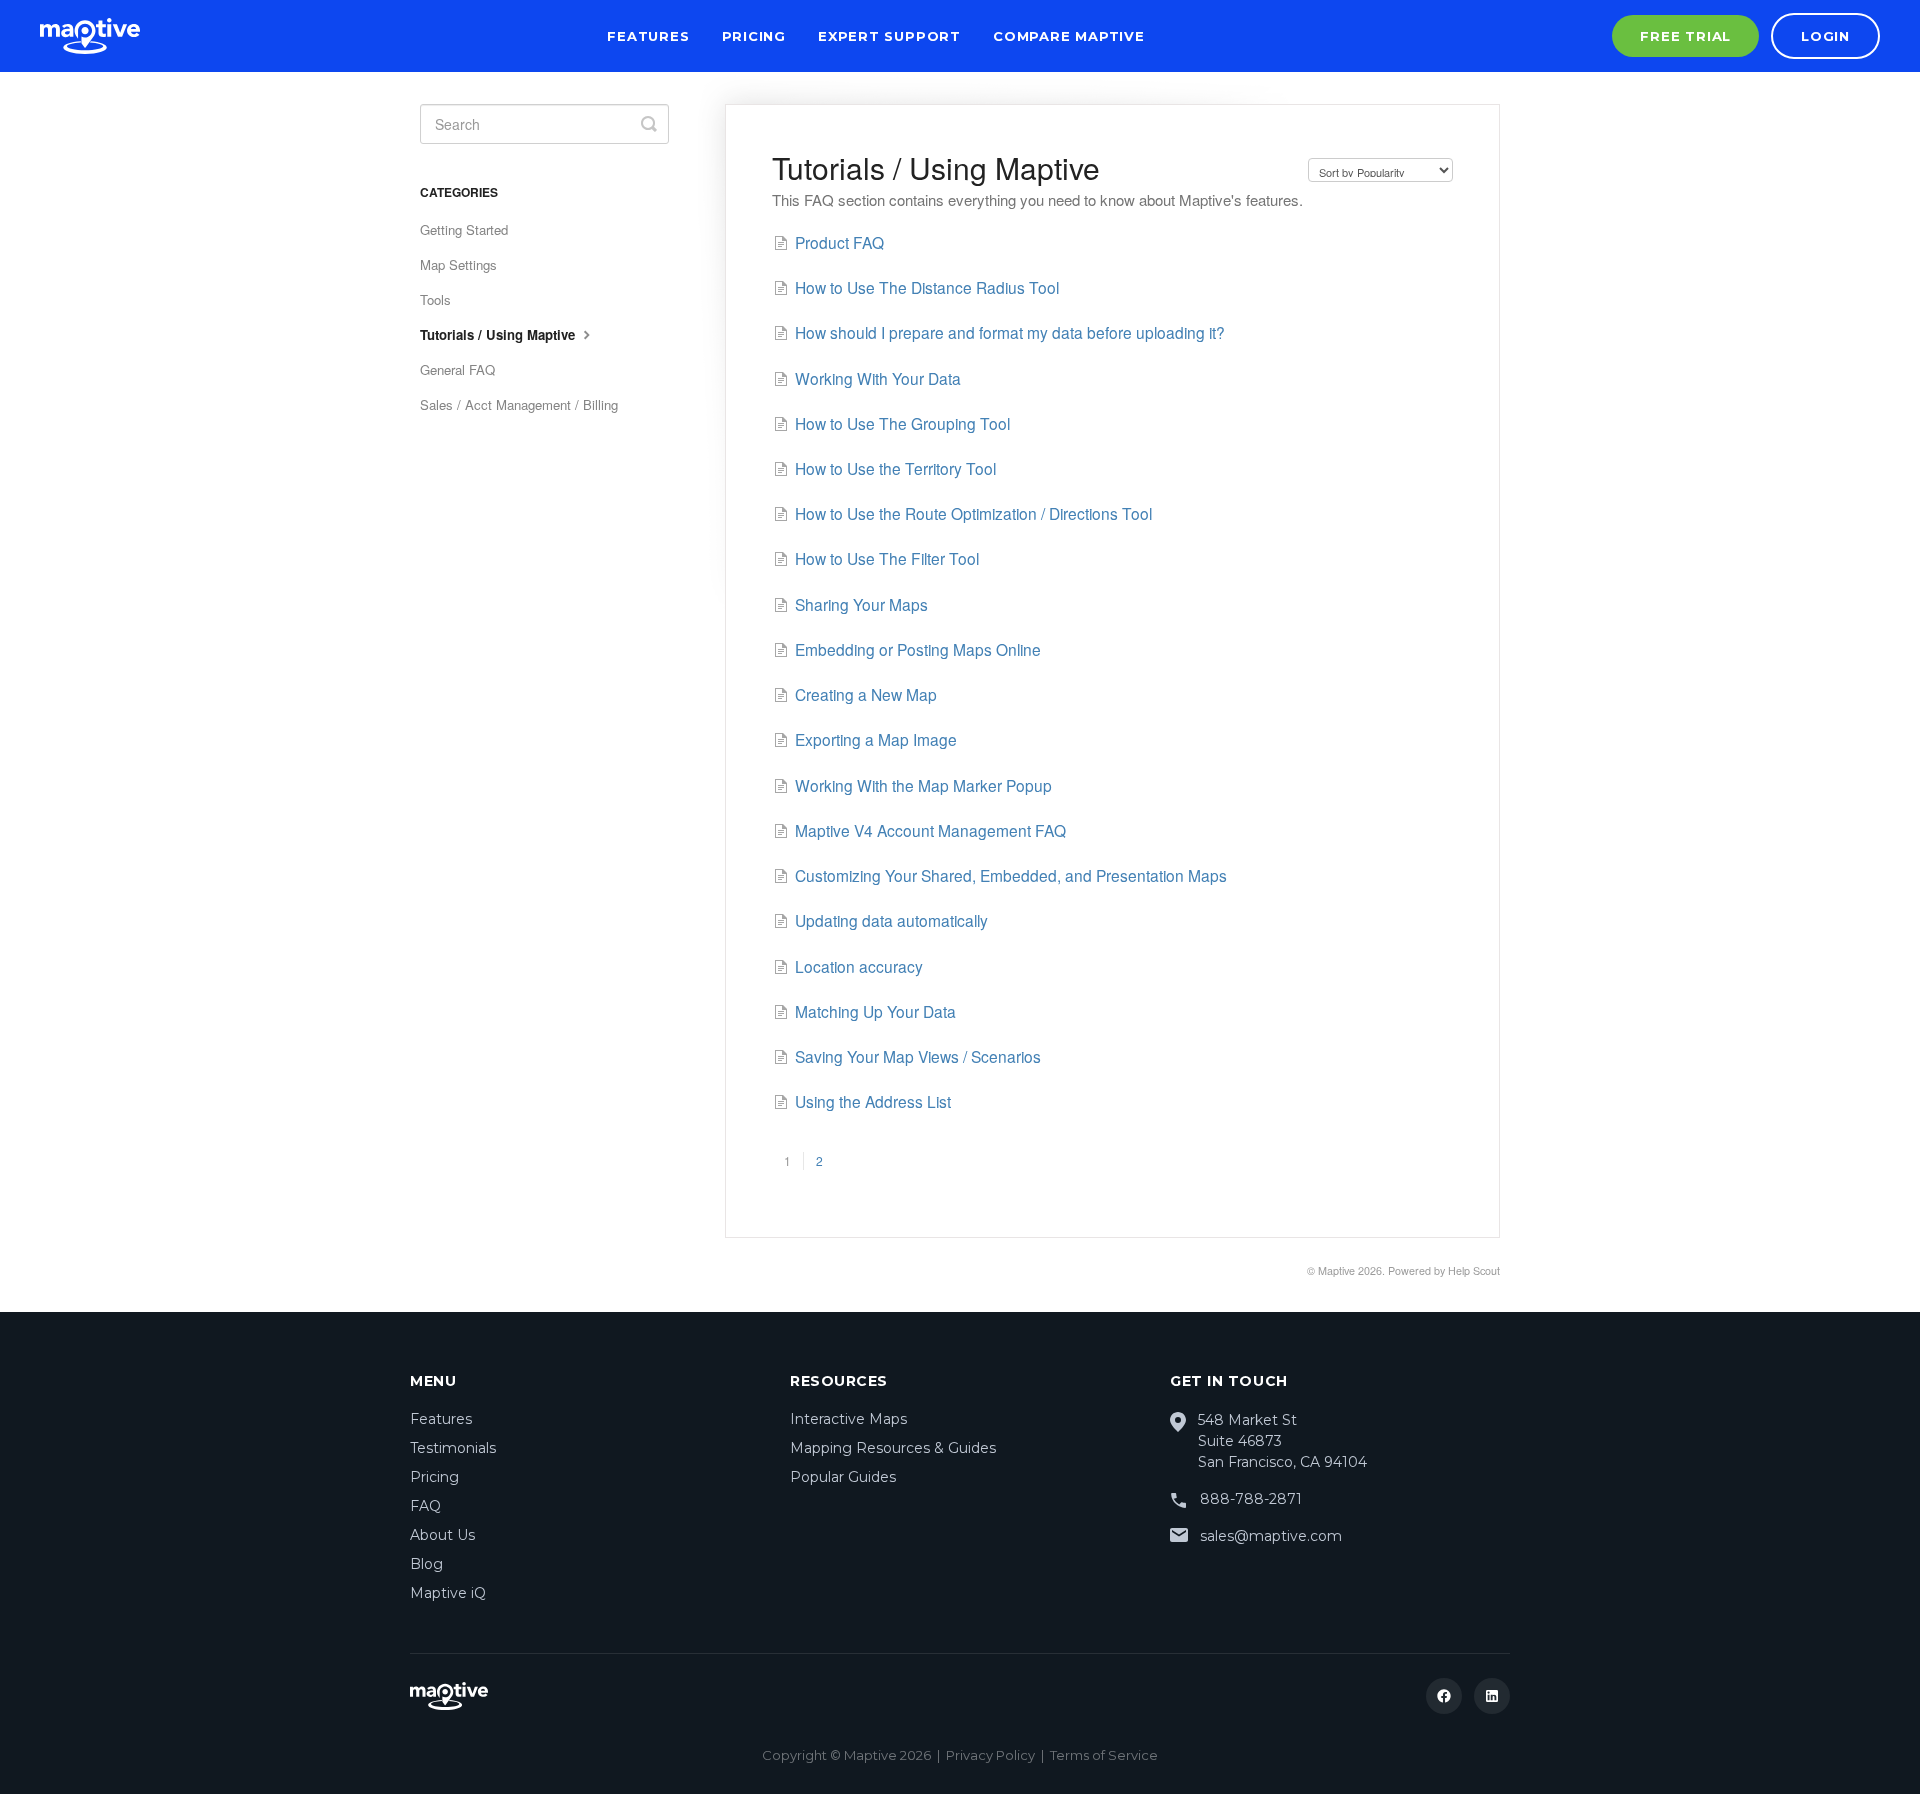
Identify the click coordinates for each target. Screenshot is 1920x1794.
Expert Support (889, 36)
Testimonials (453, 1448)
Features (648, 36)
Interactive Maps (848, 1419)
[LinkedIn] (1492, 1696)
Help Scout (1474, 1270)
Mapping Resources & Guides (893, 1448)
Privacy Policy (990, 1755)
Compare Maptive (1069, 36)
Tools (435, 299)
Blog (426, 1564)
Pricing (754, 36)
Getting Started (464, 229)
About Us (442, 1535)
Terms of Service (1104, 1755)
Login (1825, 36)
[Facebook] (1444, 1696)
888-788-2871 (1251, 1499)
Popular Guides (843, 1477)
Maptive (1336, 1270)
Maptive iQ (448, 1593)
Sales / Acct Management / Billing (519, 404)
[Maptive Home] (90, 36)
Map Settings (458, 264)
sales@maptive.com (1271, 1536)
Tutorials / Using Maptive (499, 334)
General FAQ (457, 369)
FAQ (425, 1506)
